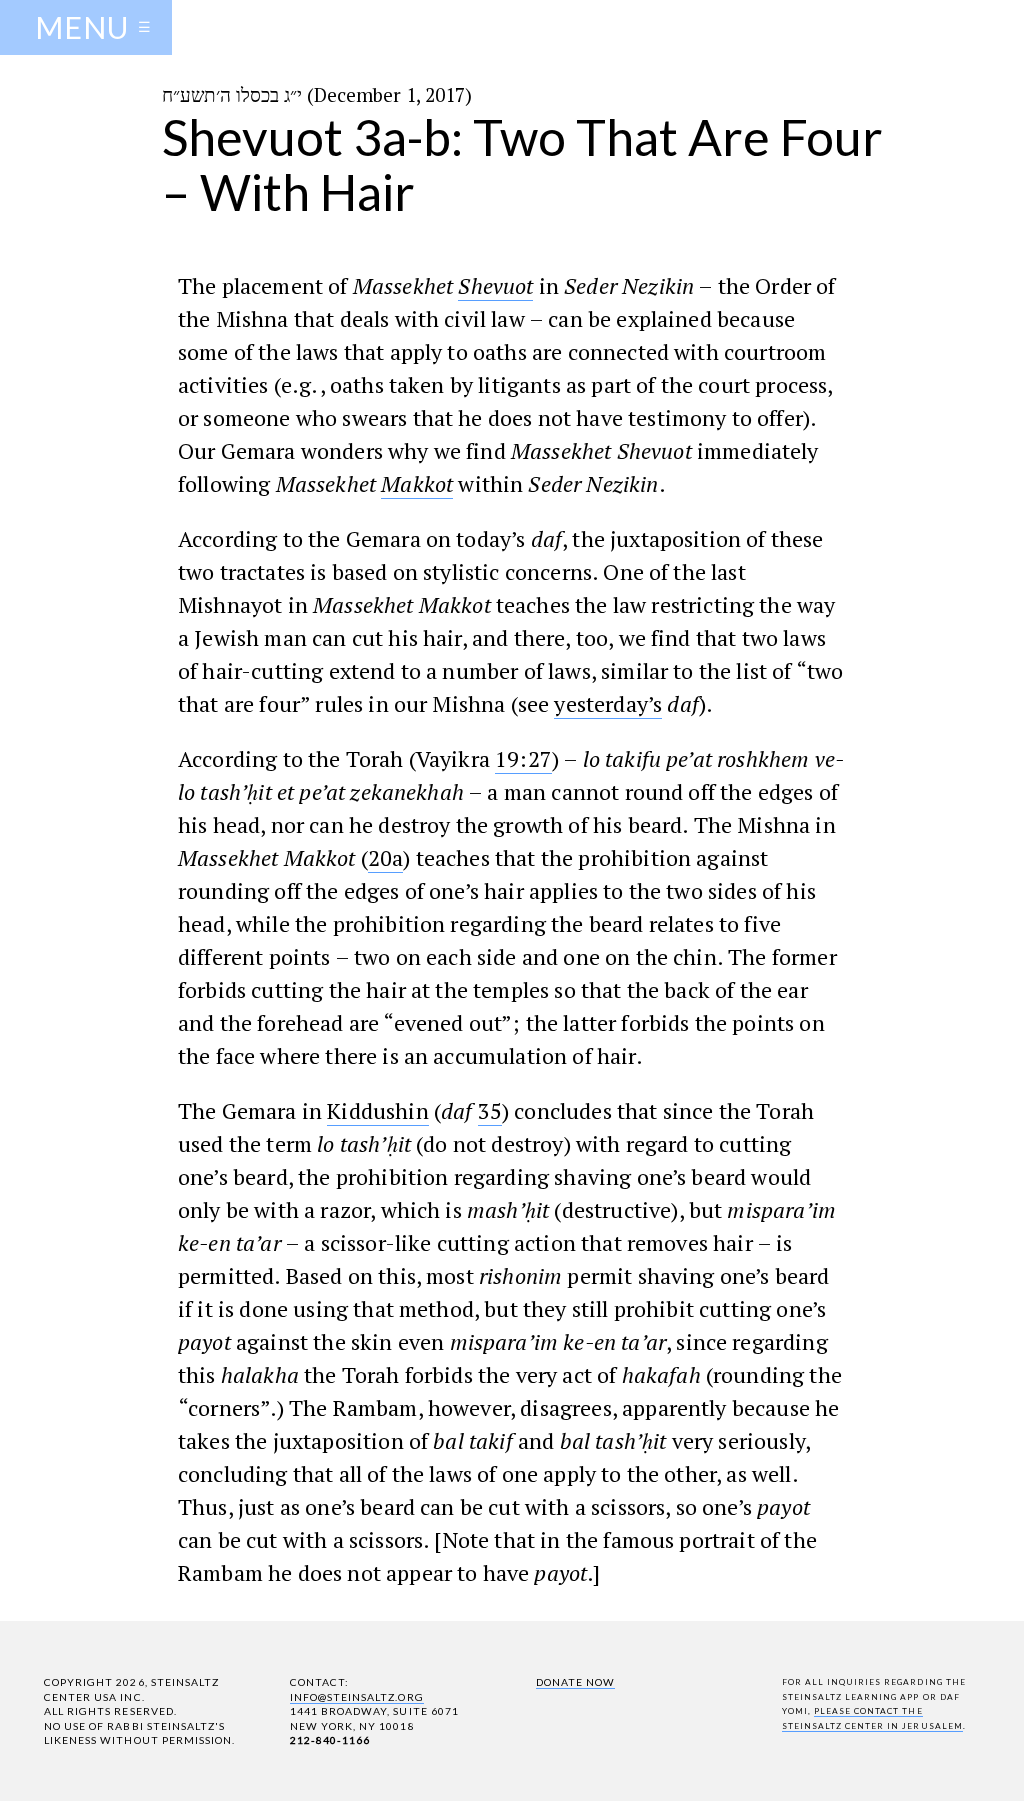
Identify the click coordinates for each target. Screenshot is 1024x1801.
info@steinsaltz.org (357, 1697)
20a (385, 857)
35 (490, 1110)
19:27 (523, 758)
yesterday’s (608, 703)
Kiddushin (377, 1110)
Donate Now (575, 1682)
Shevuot (495, 285)
